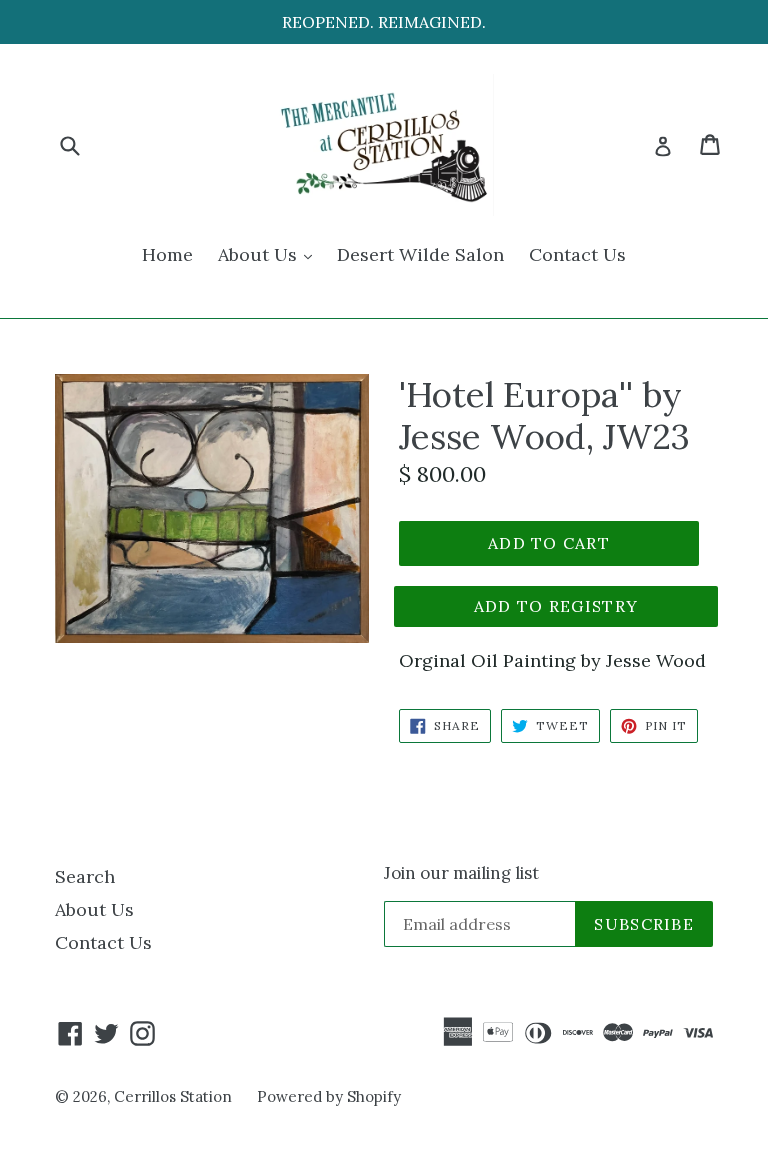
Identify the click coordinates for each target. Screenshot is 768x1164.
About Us (270, 254)
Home (167, 254)
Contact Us (577, 254)
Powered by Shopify (329, 1096)
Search (85, 876)
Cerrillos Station (173, 1096)
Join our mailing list (461, 873)
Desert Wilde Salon (420, 254)
